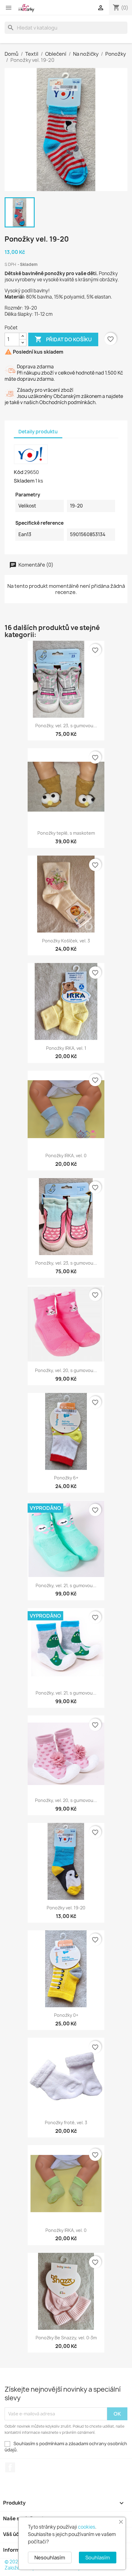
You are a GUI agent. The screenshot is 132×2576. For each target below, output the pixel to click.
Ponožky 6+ (66, 1478)
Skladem (24, 481)
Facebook (10, 2467)
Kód (19, 472)
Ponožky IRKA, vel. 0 (66, 1156)
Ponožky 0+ (66, 2015)
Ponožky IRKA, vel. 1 (66, 1048)
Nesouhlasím (50, 2558)
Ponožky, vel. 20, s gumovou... (66, 1370)
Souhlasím (98, 2558)
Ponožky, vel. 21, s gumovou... (66, 1585)
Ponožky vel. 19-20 (66, 1908)
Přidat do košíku (63, 339)
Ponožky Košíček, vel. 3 (66, 941)
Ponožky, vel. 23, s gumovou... (66, 726)
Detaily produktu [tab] (38, 432)
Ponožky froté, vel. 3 (66, 2123)
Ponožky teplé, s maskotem (66, 833)
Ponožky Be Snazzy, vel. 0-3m (66, 2338)
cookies (87, 2527)
